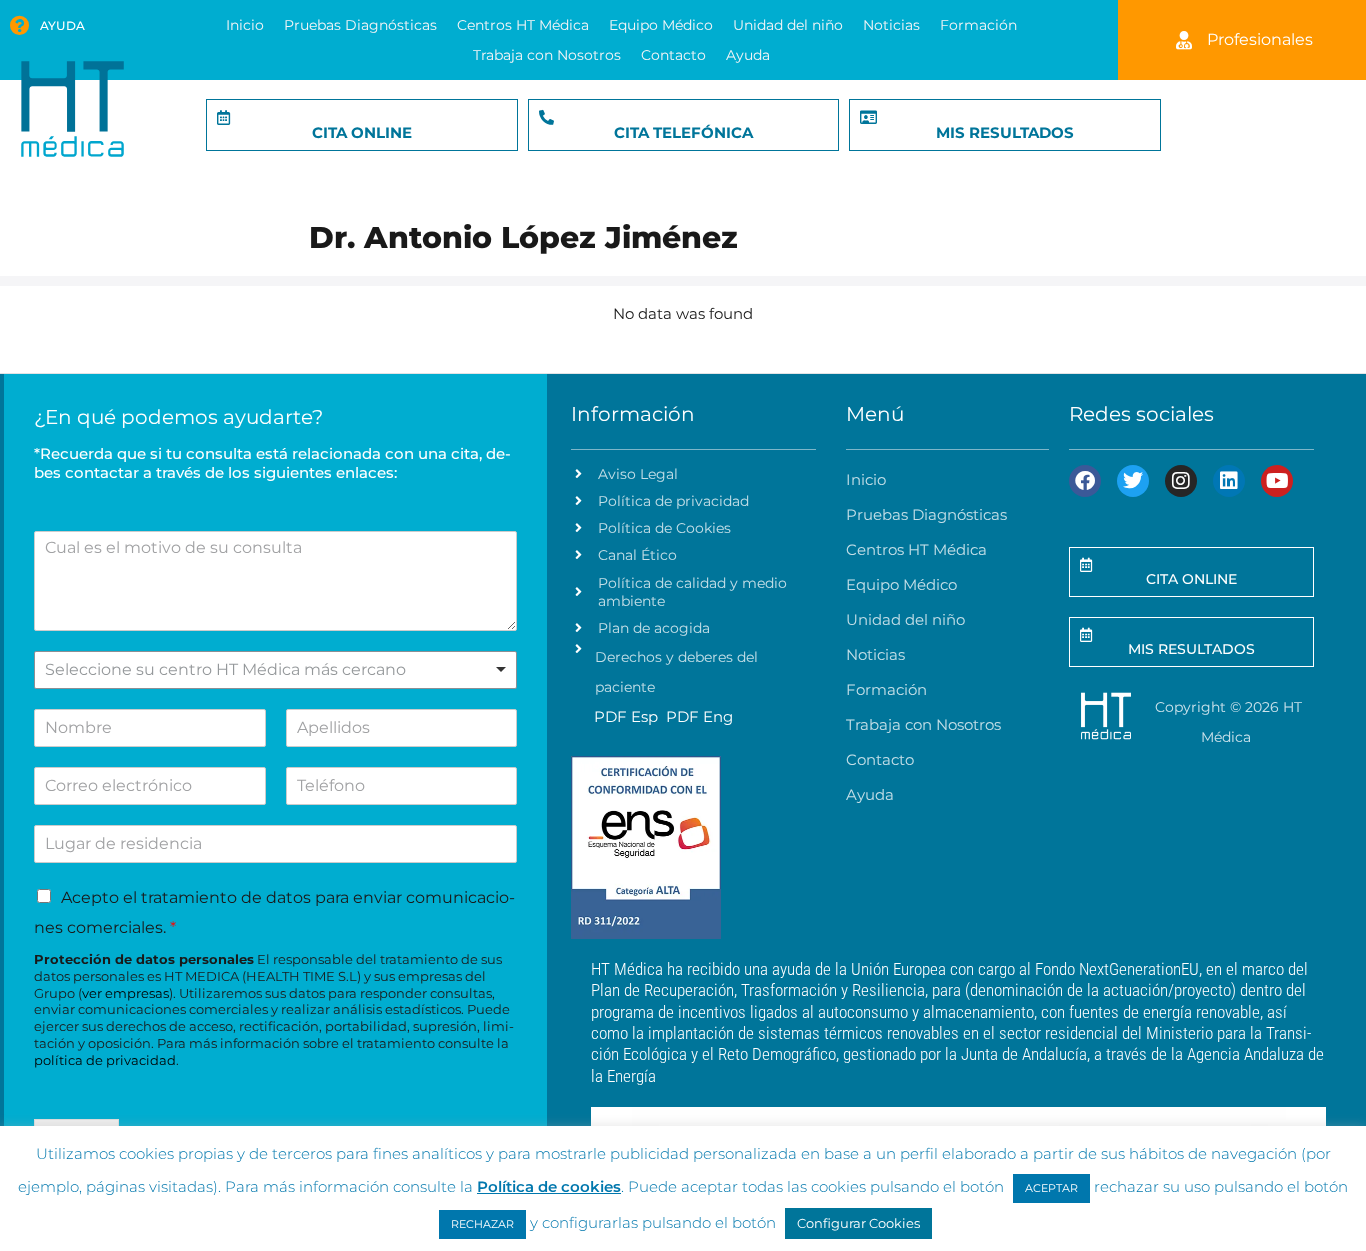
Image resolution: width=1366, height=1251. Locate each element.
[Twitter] (1133, 481)
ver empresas (125, 993)
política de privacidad (105, 1060)
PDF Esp (626, 716)
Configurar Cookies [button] (858, 1223)
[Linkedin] (1229, 481)
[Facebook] (1085, 481)
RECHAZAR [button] (482, 1224)
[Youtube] (1277, 481)
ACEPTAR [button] (1051, 1188)
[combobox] (275, 670)
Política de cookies (549, 1186)
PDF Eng (699, 716)
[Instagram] (1181, 481)
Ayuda (62, 25)
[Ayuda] (20, 26)
